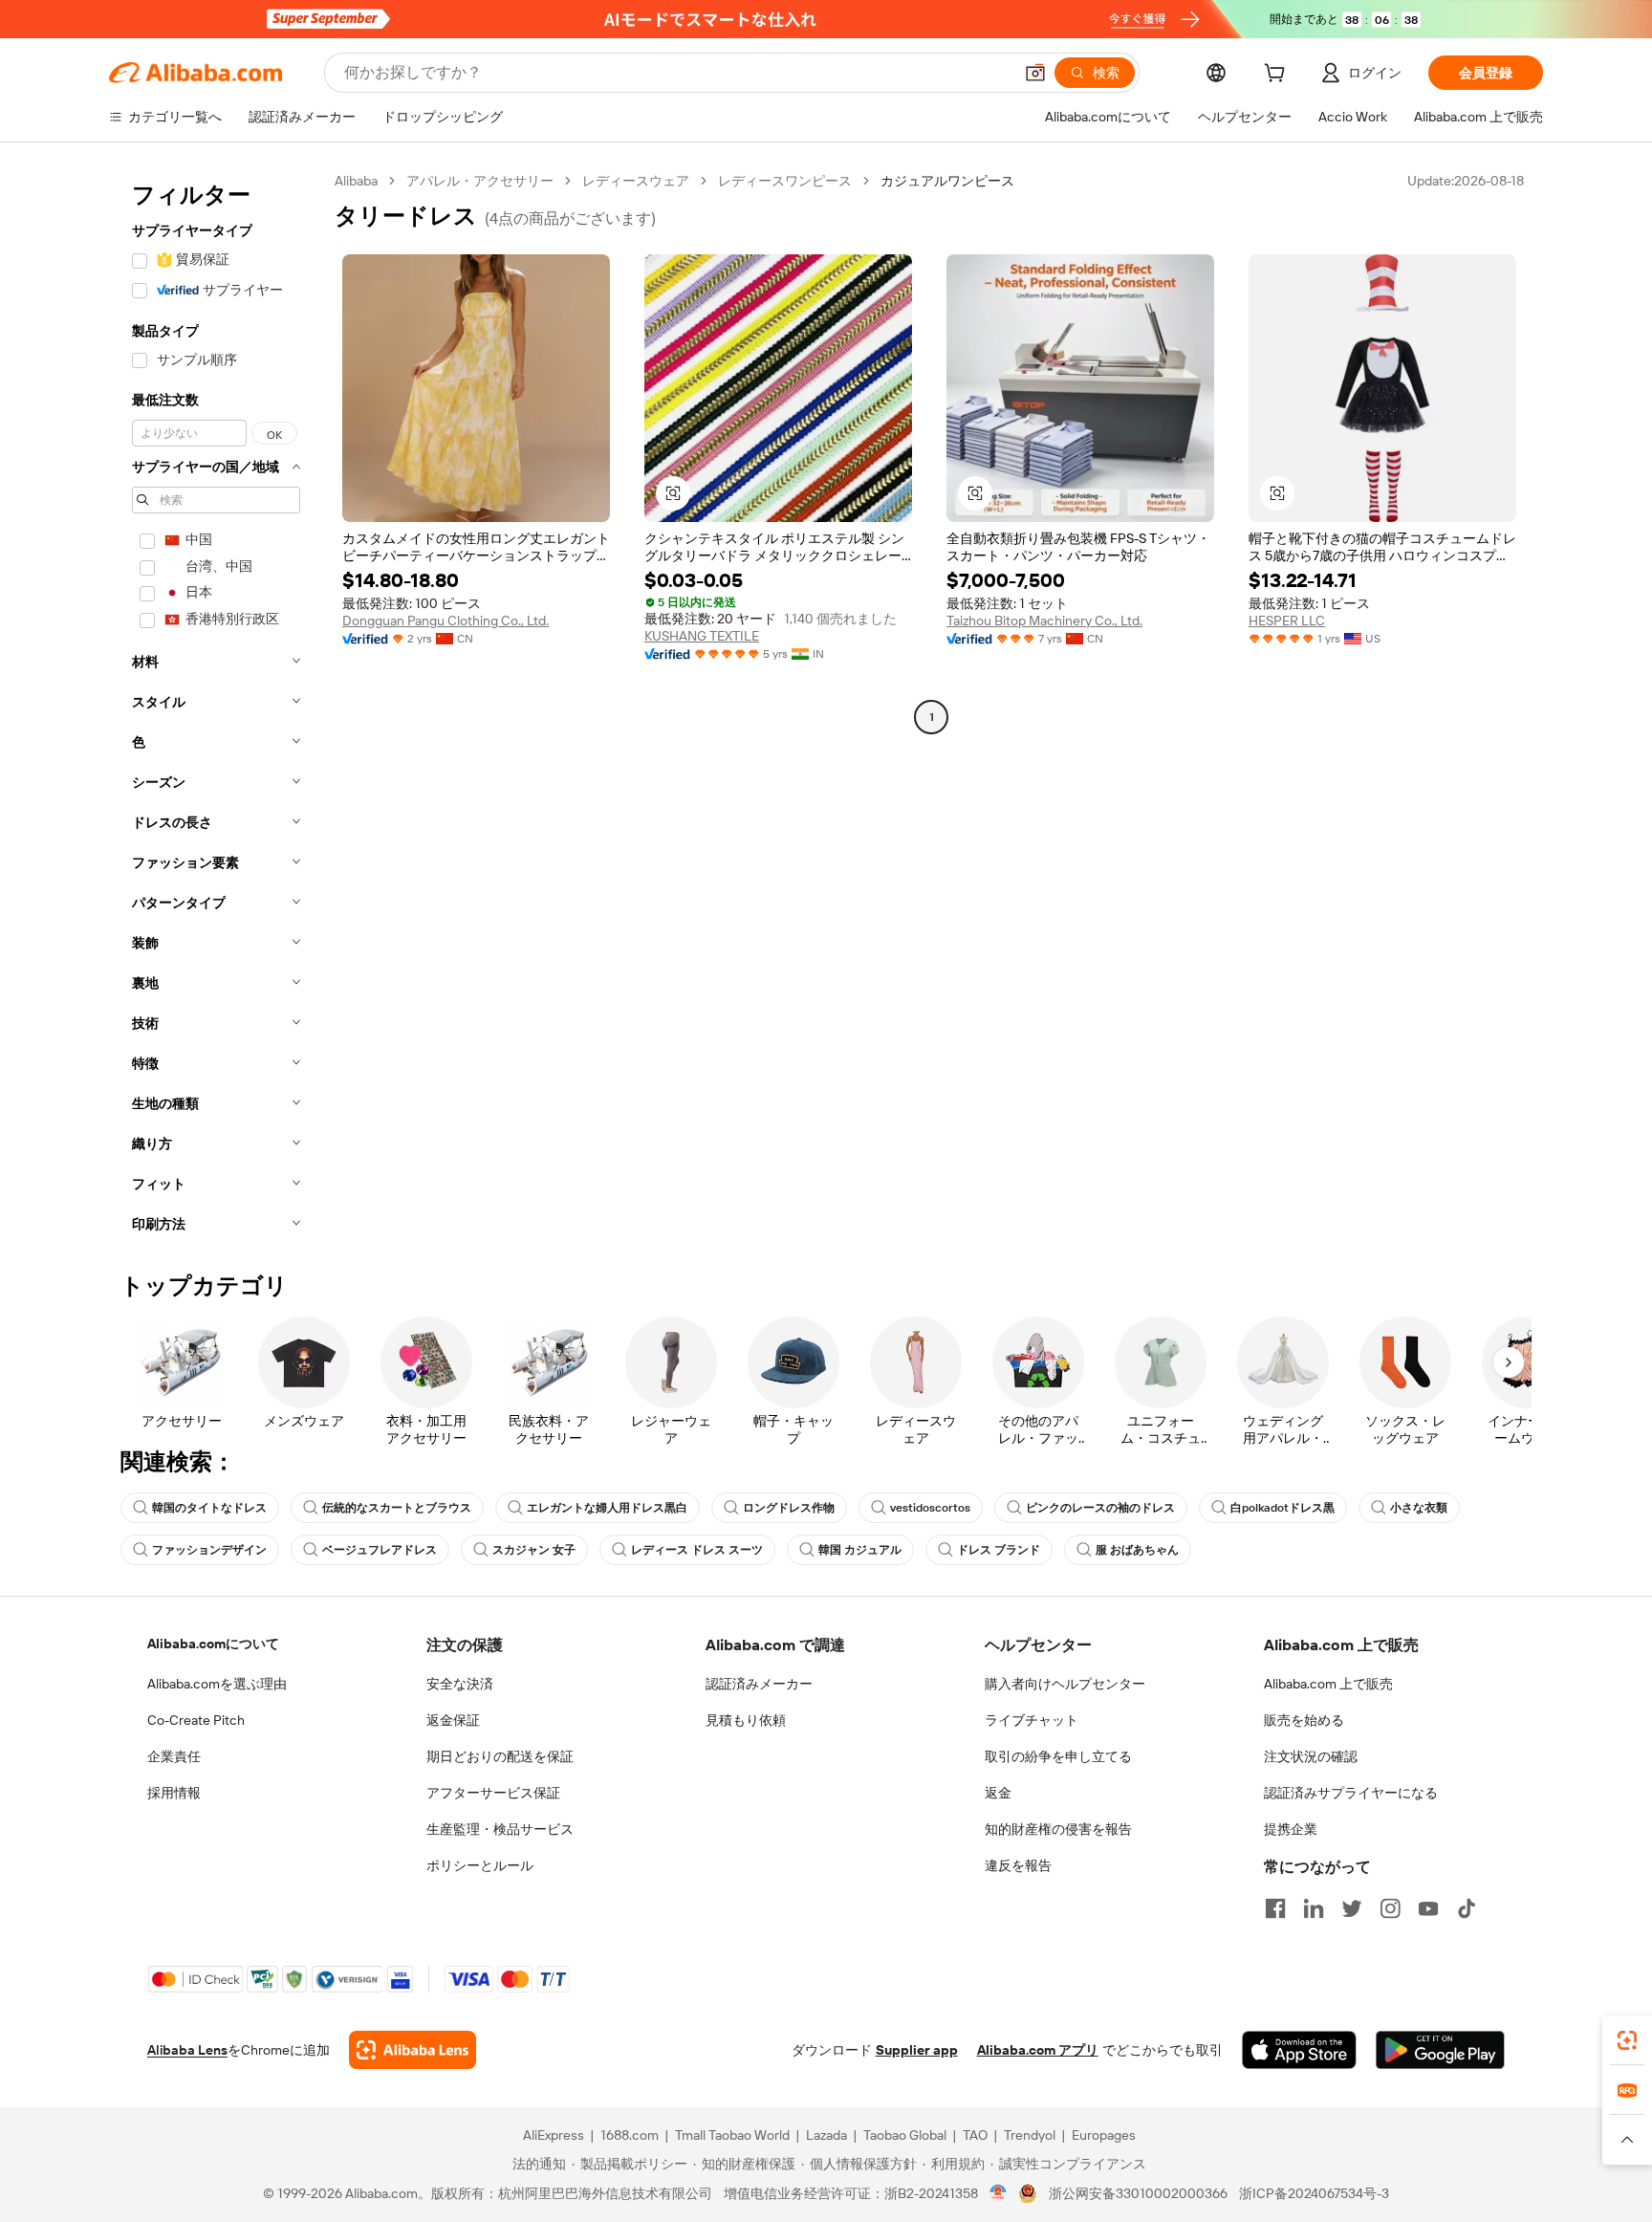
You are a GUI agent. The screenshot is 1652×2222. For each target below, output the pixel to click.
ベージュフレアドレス (380, 1550)
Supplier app (917, 2050)
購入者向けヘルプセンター (1065, 1684)
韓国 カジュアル (860, 1550)
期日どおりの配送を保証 (500, 1756)
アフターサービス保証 (493, 1793)
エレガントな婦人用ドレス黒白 (607, 1508)
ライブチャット (1032, 1720)
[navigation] (216, 708)
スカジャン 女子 (534, 1550)
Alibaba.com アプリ (1038, 2050)
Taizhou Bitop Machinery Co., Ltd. (1044, 621)
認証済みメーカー (759, 1684)
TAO (975, 2135)
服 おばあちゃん (1137, 1550)
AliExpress (554, 2135)
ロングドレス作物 (789, 1508)
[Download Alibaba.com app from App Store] (1299, 2050)
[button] (1035, 73)
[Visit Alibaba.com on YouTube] (1428, 1908)
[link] (1627, 2040)
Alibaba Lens (187, 2050)
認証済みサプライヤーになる (1351, 1793)
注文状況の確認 (1311, 1756)
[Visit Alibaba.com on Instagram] (1390, 1908)
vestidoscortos (930, 1508)
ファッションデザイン (209, 1550)
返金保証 (453, 1720)
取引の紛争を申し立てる (1058, 1756)
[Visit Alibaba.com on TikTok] (1467, 1908)
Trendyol (1030, 2135)
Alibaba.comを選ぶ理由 (217, 1684)
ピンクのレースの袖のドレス (1100, 1508)
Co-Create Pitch (196, 1720)
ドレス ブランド (999, 1550)
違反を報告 (1018, 1865)
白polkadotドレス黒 (1282, 1508)
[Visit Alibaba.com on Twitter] (1352, 1908)
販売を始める (1304, 1720)
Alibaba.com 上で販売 (1328, 1684)
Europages (1104, 2135)
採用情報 (174, 1793)
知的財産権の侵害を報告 (1058, 1829)
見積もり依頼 (746, 1720)
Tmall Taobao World (732, 2135)
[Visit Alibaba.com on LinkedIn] (1314, 1908)
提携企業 (1291, 1829)
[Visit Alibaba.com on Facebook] (1275, 1908)
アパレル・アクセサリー (480, 181)
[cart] (1278, 76)
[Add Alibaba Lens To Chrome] (413, 2050)
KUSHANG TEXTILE (702, 636)
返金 (998, 1793)
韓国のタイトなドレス (209, 1508)
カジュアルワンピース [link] (947, 181)
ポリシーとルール (480, 1865)
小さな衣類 (1419, 1508)
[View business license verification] (999, 2193)
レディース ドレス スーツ (697, 1550)
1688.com (630, 2135)
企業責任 (174, 1756)
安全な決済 (460, 1684)
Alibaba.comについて (213, 1644)
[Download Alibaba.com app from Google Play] (1440, 2050)
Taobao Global (905, 2135)
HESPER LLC (1287, 621)
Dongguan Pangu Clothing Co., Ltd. (446, 621)
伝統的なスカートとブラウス (397, 1508)
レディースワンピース (785, 181)
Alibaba (356, 181)
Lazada (826, 2135)
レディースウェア (636, 181)
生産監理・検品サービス (500, 1829)
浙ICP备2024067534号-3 (1314, 2193)
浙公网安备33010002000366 (1138, 2193)
